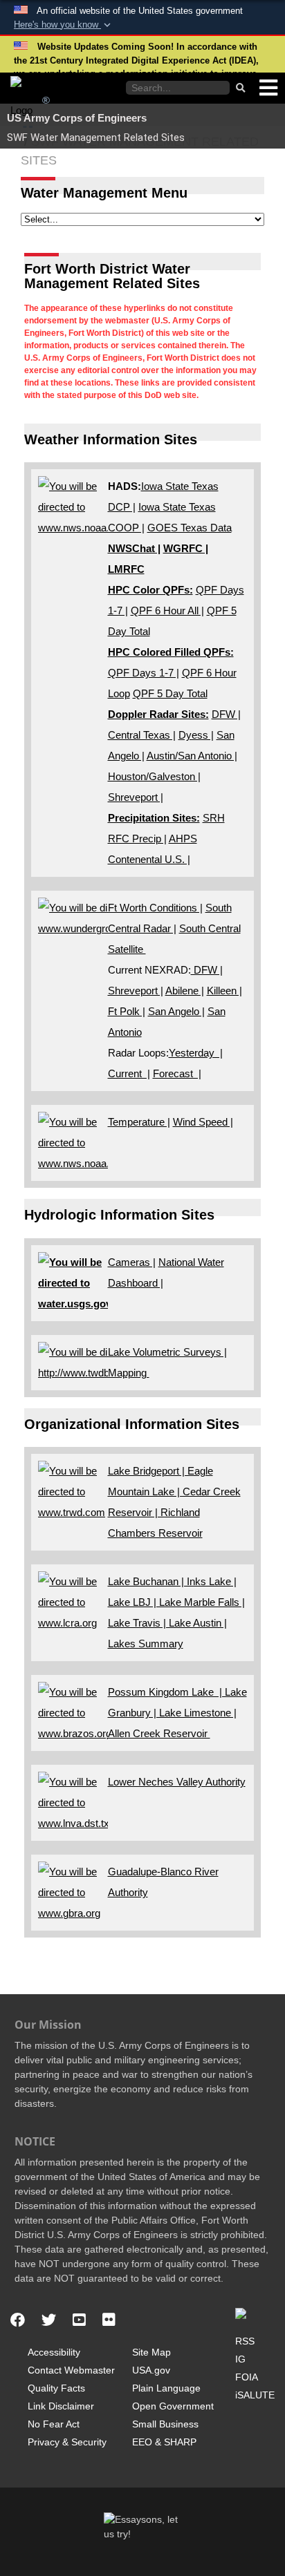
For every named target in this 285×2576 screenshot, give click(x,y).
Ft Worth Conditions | (155, 908)
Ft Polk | (127, 1011)
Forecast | (177, 1073)
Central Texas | (142, 735)
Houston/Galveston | (154, 776)
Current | (129, 1073)
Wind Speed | (203, 1122)
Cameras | (132, 1262)
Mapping (129, 1373)
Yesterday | (196, 1053)
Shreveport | (136, 797)
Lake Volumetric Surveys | (167, 1352)
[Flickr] (109, 2320)
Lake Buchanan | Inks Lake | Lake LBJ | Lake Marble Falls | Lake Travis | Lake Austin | (176, 1602)
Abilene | (185, 991)
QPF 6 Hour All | (167, 610)
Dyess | (196, 735)
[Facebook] (18, 2320)
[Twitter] (49, 2320)
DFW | (226, 714)
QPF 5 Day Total (170, 693)
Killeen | (224, 991)
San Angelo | (176, 1011)
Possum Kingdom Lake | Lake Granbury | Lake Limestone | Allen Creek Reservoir (177, 1713)
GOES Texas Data (190, 528)
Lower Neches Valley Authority (177, 1782)
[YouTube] (79, 2320)
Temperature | (139, 1122)
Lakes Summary (146, 1644)
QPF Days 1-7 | (144, 673)
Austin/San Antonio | (192, 756)
